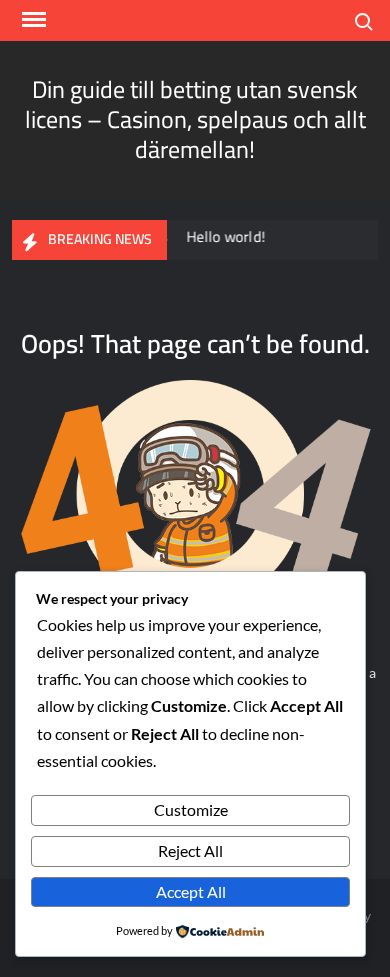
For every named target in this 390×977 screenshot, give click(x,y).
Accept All (191, 891)
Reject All (190, 850)
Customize (191, 809)
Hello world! (222, 236)
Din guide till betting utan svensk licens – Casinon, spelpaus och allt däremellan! (195, 119)
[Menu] (32, 20)
